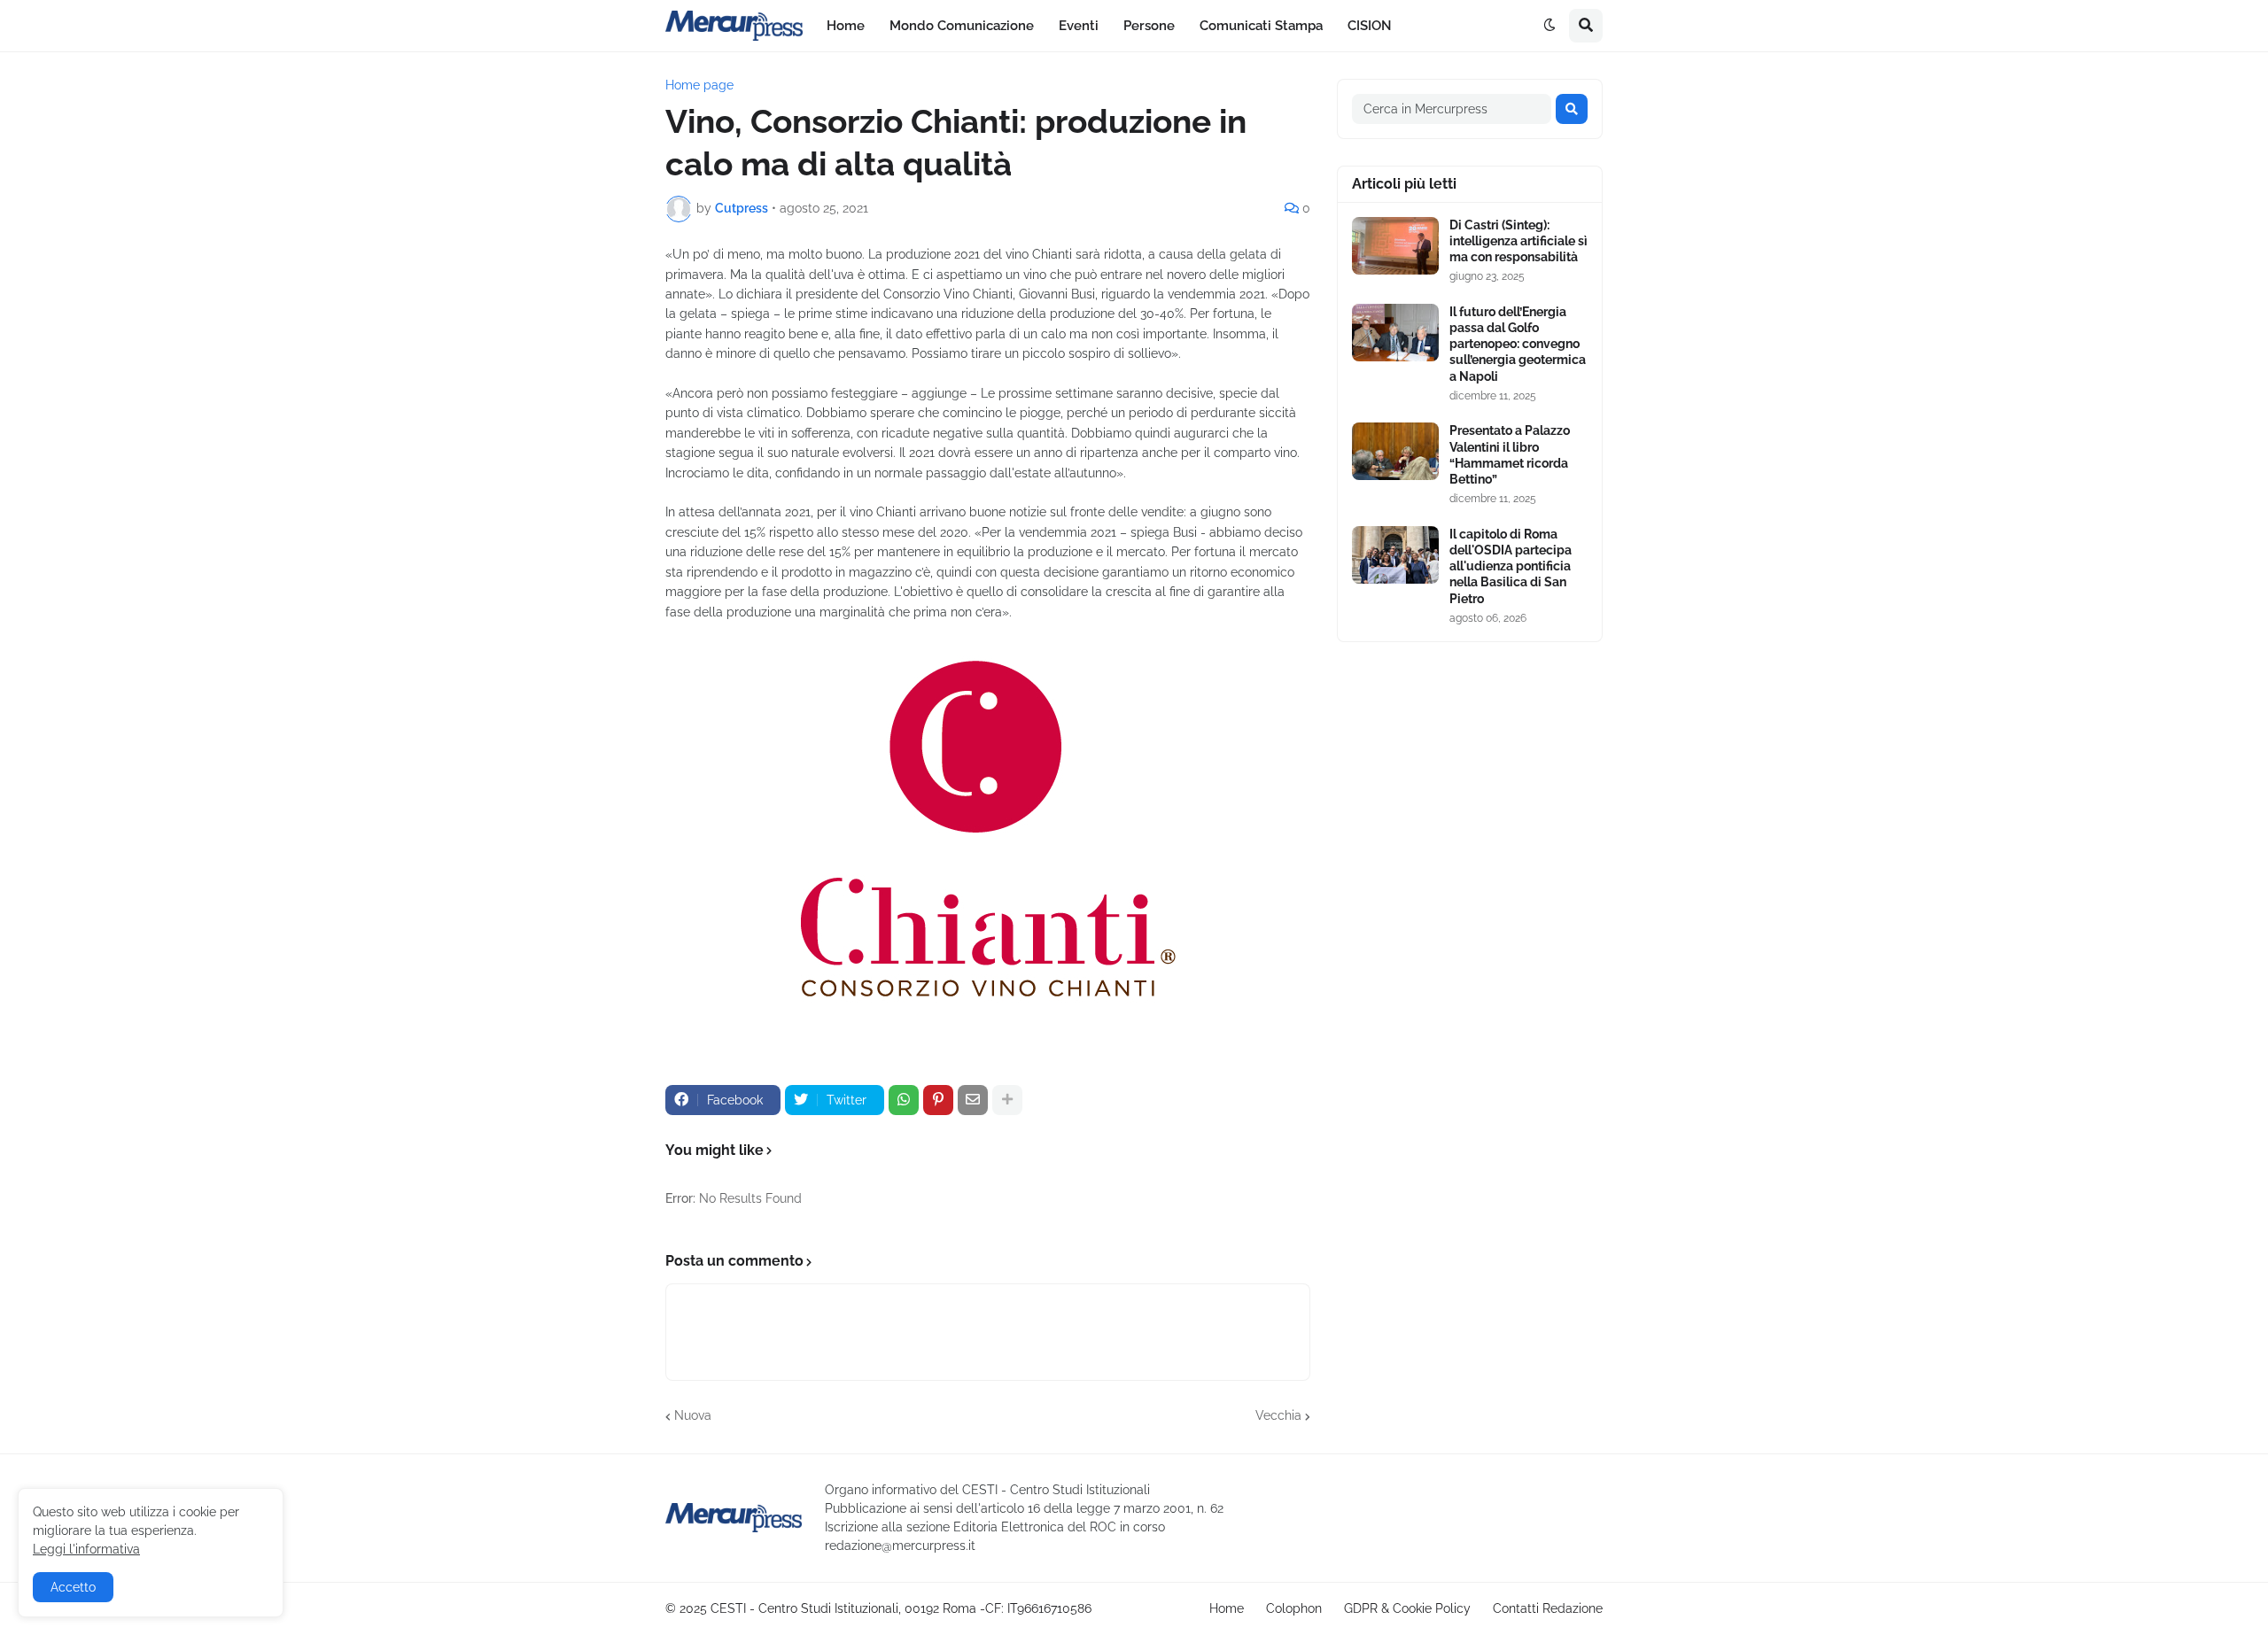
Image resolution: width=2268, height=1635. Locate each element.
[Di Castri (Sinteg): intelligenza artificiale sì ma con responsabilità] (1395, 246)
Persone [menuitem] (1149, 26)
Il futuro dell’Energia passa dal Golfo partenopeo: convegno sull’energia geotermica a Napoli (1518, 344)
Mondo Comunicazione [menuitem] (962, 26)
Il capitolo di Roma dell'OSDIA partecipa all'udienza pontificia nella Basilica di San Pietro (1511, 566)
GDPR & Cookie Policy (1407, 1608)
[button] (1550, 26)
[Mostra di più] (1007, 1100)
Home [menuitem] (846, 26)
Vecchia (1278, 1415)
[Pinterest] (938, 1100)
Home (1227, 1608)
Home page (699, 85)
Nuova (693, 1415)
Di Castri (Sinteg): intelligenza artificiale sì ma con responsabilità (1518, 241)
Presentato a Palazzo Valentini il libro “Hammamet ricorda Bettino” (1510, 455)
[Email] (973, 1100)
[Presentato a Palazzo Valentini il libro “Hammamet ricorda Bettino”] (1395, 451)
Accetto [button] (73, 1587)
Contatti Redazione (1548, 1608)
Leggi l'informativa (86, 1549)
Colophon (1294, 1608)
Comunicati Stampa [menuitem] (1261, 26)
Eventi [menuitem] (1079, 26)
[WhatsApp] (904, 1100)
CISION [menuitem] (1370, 26)
